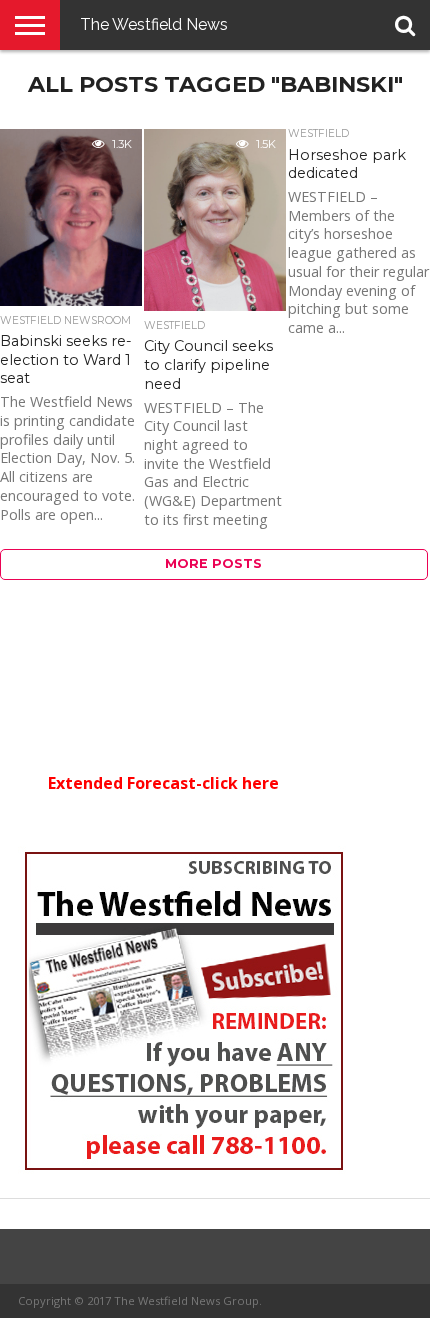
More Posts (213, 563)
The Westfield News (154, 24)
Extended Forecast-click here (163, 783)
